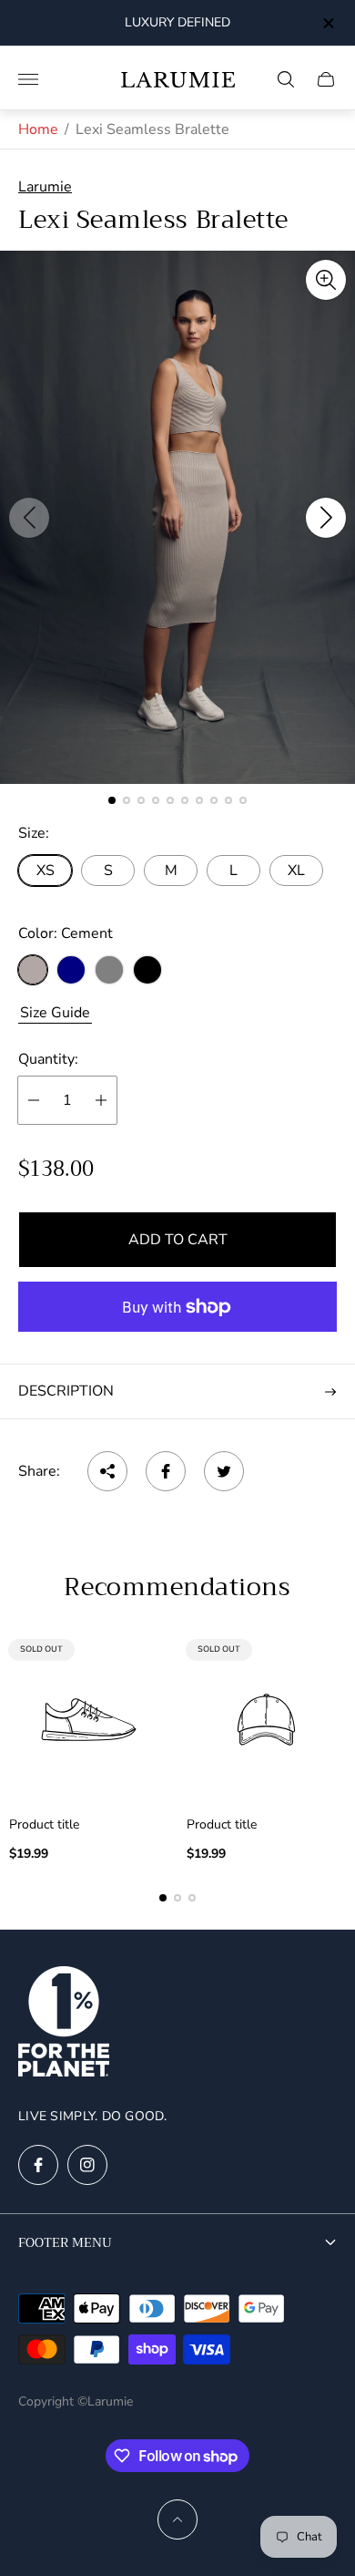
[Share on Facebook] (166, 1471)
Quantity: (48, 1059)
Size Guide (55, 1013)
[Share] (107, 1471)
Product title (44, 1825)
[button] (112, 800)
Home (38, 129)
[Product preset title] (89, 1720)
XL (296, 871)
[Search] (286, 79)
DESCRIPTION (66, 1391)
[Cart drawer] (326, 79)
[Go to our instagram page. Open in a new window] (87, 2165)
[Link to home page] (64, 2023)
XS (46, 871)
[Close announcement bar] (327, 23)
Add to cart (178, 1240)
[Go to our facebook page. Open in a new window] (38, 2165)
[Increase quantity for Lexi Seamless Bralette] (101, 1100)
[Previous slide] (29, 518)
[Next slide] (326, 518)
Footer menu (65, 2242)
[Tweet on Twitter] (224, 1471)
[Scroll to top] (177, 2519)
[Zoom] (326, 280)
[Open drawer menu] (28, 79)
